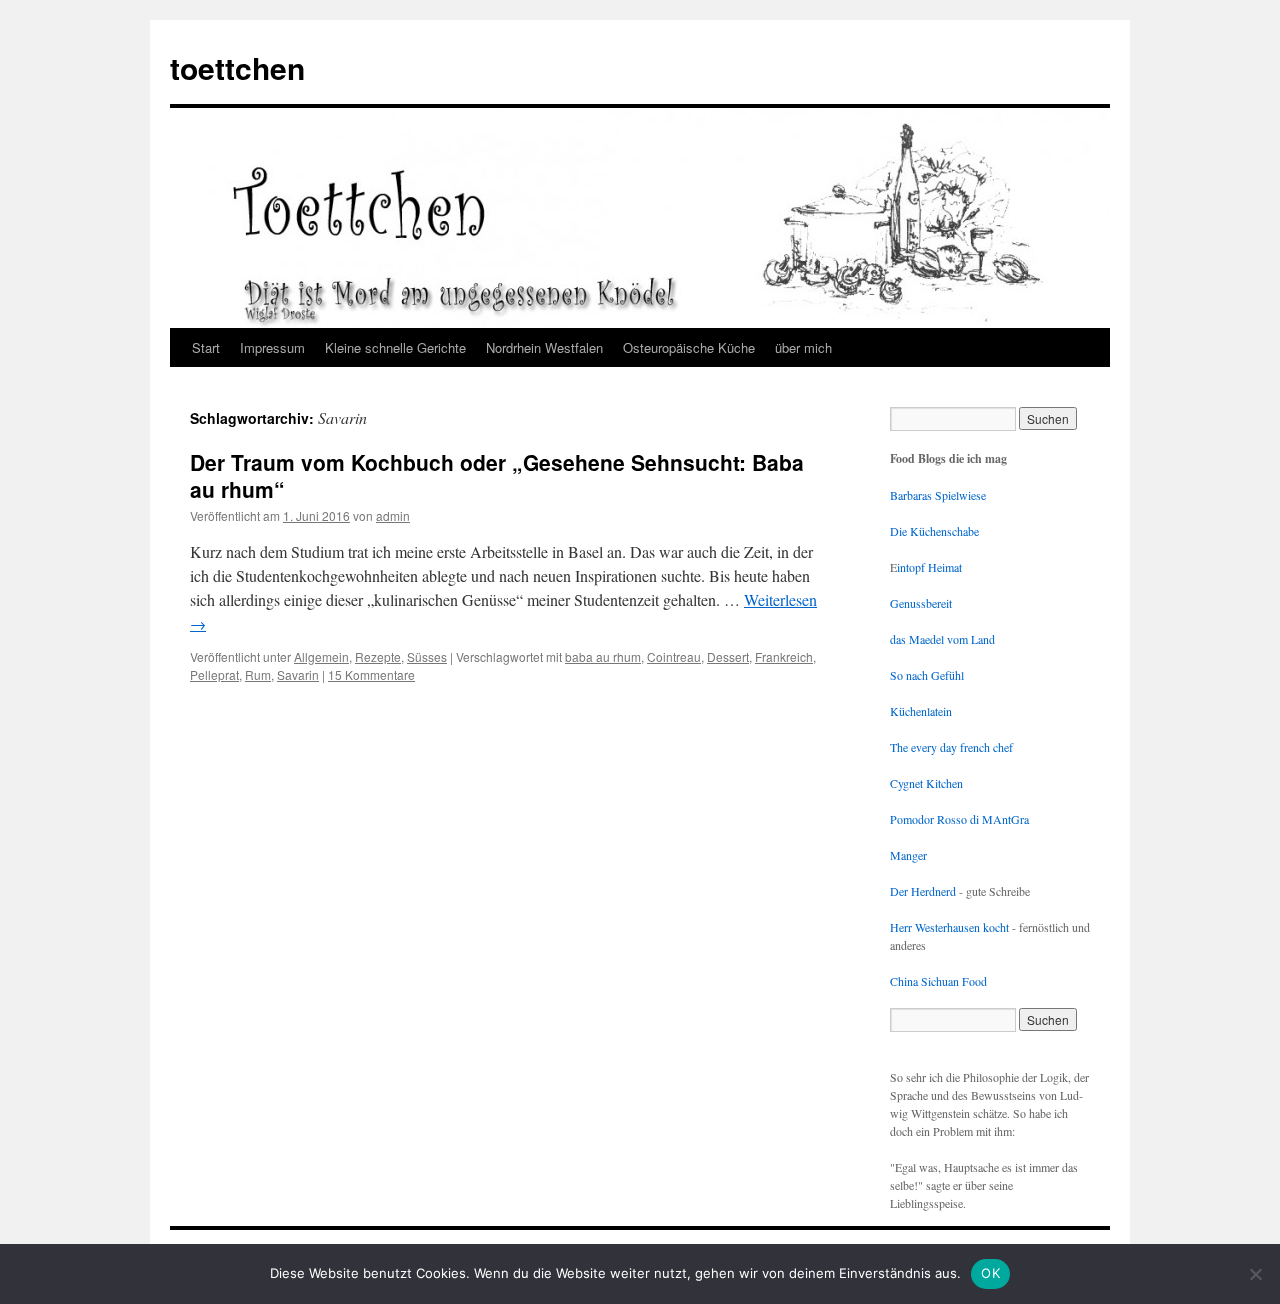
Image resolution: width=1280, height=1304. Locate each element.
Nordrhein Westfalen (544, 347)
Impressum (272, 347)
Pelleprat (214, 674)
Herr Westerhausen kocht (949, 927)
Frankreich (784, 656)
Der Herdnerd (923, 891)
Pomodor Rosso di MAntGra (959, 819)
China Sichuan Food (938, 981)
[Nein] (1255, 1274)
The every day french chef (951, 747)
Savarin (298, 674)
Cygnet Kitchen (926, 783)
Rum (258, 674)
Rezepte (378, 656)
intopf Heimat (929, 567)
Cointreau (674, 656)
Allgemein (321, 656)
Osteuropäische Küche (689, 347)
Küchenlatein (921, 711)
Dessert (728, 656)
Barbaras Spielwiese (938, 495)
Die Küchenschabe (934, 531)
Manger (908, 855)
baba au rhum (603, 656)
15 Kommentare (371, 674)
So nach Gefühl (927, 675)
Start (206, 347)
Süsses (427, 656)
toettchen (237, 67)
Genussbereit (921, 603)
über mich (803, 347)
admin (393, 515)
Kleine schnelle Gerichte (395, 347)
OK (990, 1273)
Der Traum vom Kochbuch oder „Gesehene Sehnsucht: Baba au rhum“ (497, 475)
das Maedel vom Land (942, 639)
